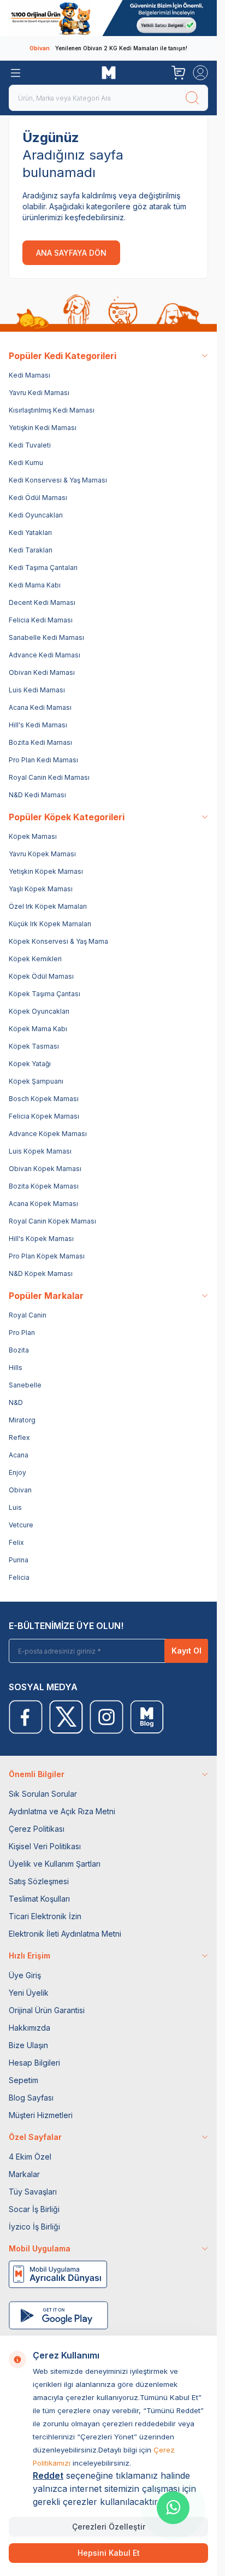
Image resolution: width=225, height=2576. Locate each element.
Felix (16, 1542)
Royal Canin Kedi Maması (49, 777)
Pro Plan (22, 1333)
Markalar (24, 2174)
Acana (19, 1455)
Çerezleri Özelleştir (109, 2527)
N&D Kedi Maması (37, 795)
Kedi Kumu (26, 463)
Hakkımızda (29, 2028)
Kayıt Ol (186, 1651)
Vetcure (21, 1525)
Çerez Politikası (37, 1829)
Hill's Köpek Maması (41, 1239)
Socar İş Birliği (34, 2209)
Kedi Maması (29, 375)
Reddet (48, 2475)
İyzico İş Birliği (34, 2227)
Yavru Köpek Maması (42, 854)
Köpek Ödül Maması (41, 976)
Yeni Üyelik (29, 1993)
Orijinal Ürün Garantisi (47, 2010)
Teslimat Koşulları (39, 1899)
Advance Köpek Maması (48, 1134)
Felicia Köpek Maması (44, 1116)
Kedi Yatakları (30, 533)
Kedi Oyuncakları (36, 515)
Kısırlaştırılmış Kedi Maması (52, 410)
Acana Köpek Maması (43, 1204)
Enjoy (17, 1472)
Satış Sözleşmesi (39, 1881)
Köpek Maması (33, 836)
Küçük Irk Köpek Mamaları (50, 924)
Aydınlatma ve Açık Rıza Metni (62, 1811)
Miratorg (22, 1420)
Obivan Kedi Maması (42, 672)
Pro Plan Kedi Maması (43, 760)
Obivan (20, 1490)
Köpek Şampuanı (36, 1081)
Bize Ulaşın (28, 2045)
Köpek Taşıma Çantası (45, 994)
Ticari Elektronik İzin (45, 1916)
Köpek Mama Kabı (38, 1029)
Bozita (19, 1350)
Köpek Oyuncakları (39, 1011)
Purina (19, 1560)
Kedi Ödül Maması (38, 498)
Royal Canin (28, 1315)
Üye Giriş (25, 1975)
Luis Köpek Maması (40, 1151)
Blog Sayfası (31, 2098)
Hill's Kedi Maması (38, 725)
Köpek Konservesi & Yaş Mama (58, 941)
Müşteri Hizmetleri (41, 2115)
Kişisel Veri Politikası (45, 1846)
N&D (16, 1402)
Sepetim (23, 2080)
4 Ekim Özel (30, 2157)
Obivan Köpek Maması (45, 1169)
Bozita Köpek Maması (44, 1186)
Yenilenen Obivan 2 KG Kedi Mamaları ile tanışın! (108, 48)
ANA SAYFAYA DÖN (71, 253)
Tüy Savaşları (33, 2192)
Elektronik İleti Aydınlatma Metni (65, 1934)
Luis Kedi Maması (37, 690)
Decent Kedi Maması (42, 602)
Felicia (19, 1577)
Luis (15, 1507)
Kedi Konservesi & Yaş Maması (58, 480)
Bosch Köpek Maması (44, 1099)
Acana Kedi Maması (40, 707)
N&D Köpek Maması (41, 1274)
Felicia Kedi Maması (41, 620)
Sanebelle (25, 1385)
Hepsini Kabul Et (109, 2553)
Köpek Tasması (34, 1046)
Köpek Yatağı (30, 1064)
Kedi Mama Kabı (35, 585)
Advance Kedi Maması (45, 655)
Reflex (19, 1437)
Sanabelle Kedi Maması (46, 637)
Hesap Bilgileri (34, 2063)
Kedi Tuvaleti (30, 445)
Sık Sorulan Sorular (43, 1794)
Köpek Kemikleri (35, 959)
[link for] (108, 18)
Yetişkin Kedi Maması (43, 428)
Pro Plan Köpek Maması (47, 1256)
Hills (16, 1368)
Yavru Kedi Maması (39, 393)
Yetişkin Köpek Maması (46, 871)
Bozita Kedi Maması (40, 742)
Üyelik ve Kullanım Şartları (55, 1864)
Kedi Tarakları (31, 550)
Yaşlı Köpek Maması (41, 889)
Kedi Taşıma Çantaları (43, 567)
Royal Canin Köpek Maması (52, 1221)
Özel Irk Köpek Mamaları (48, 906)
